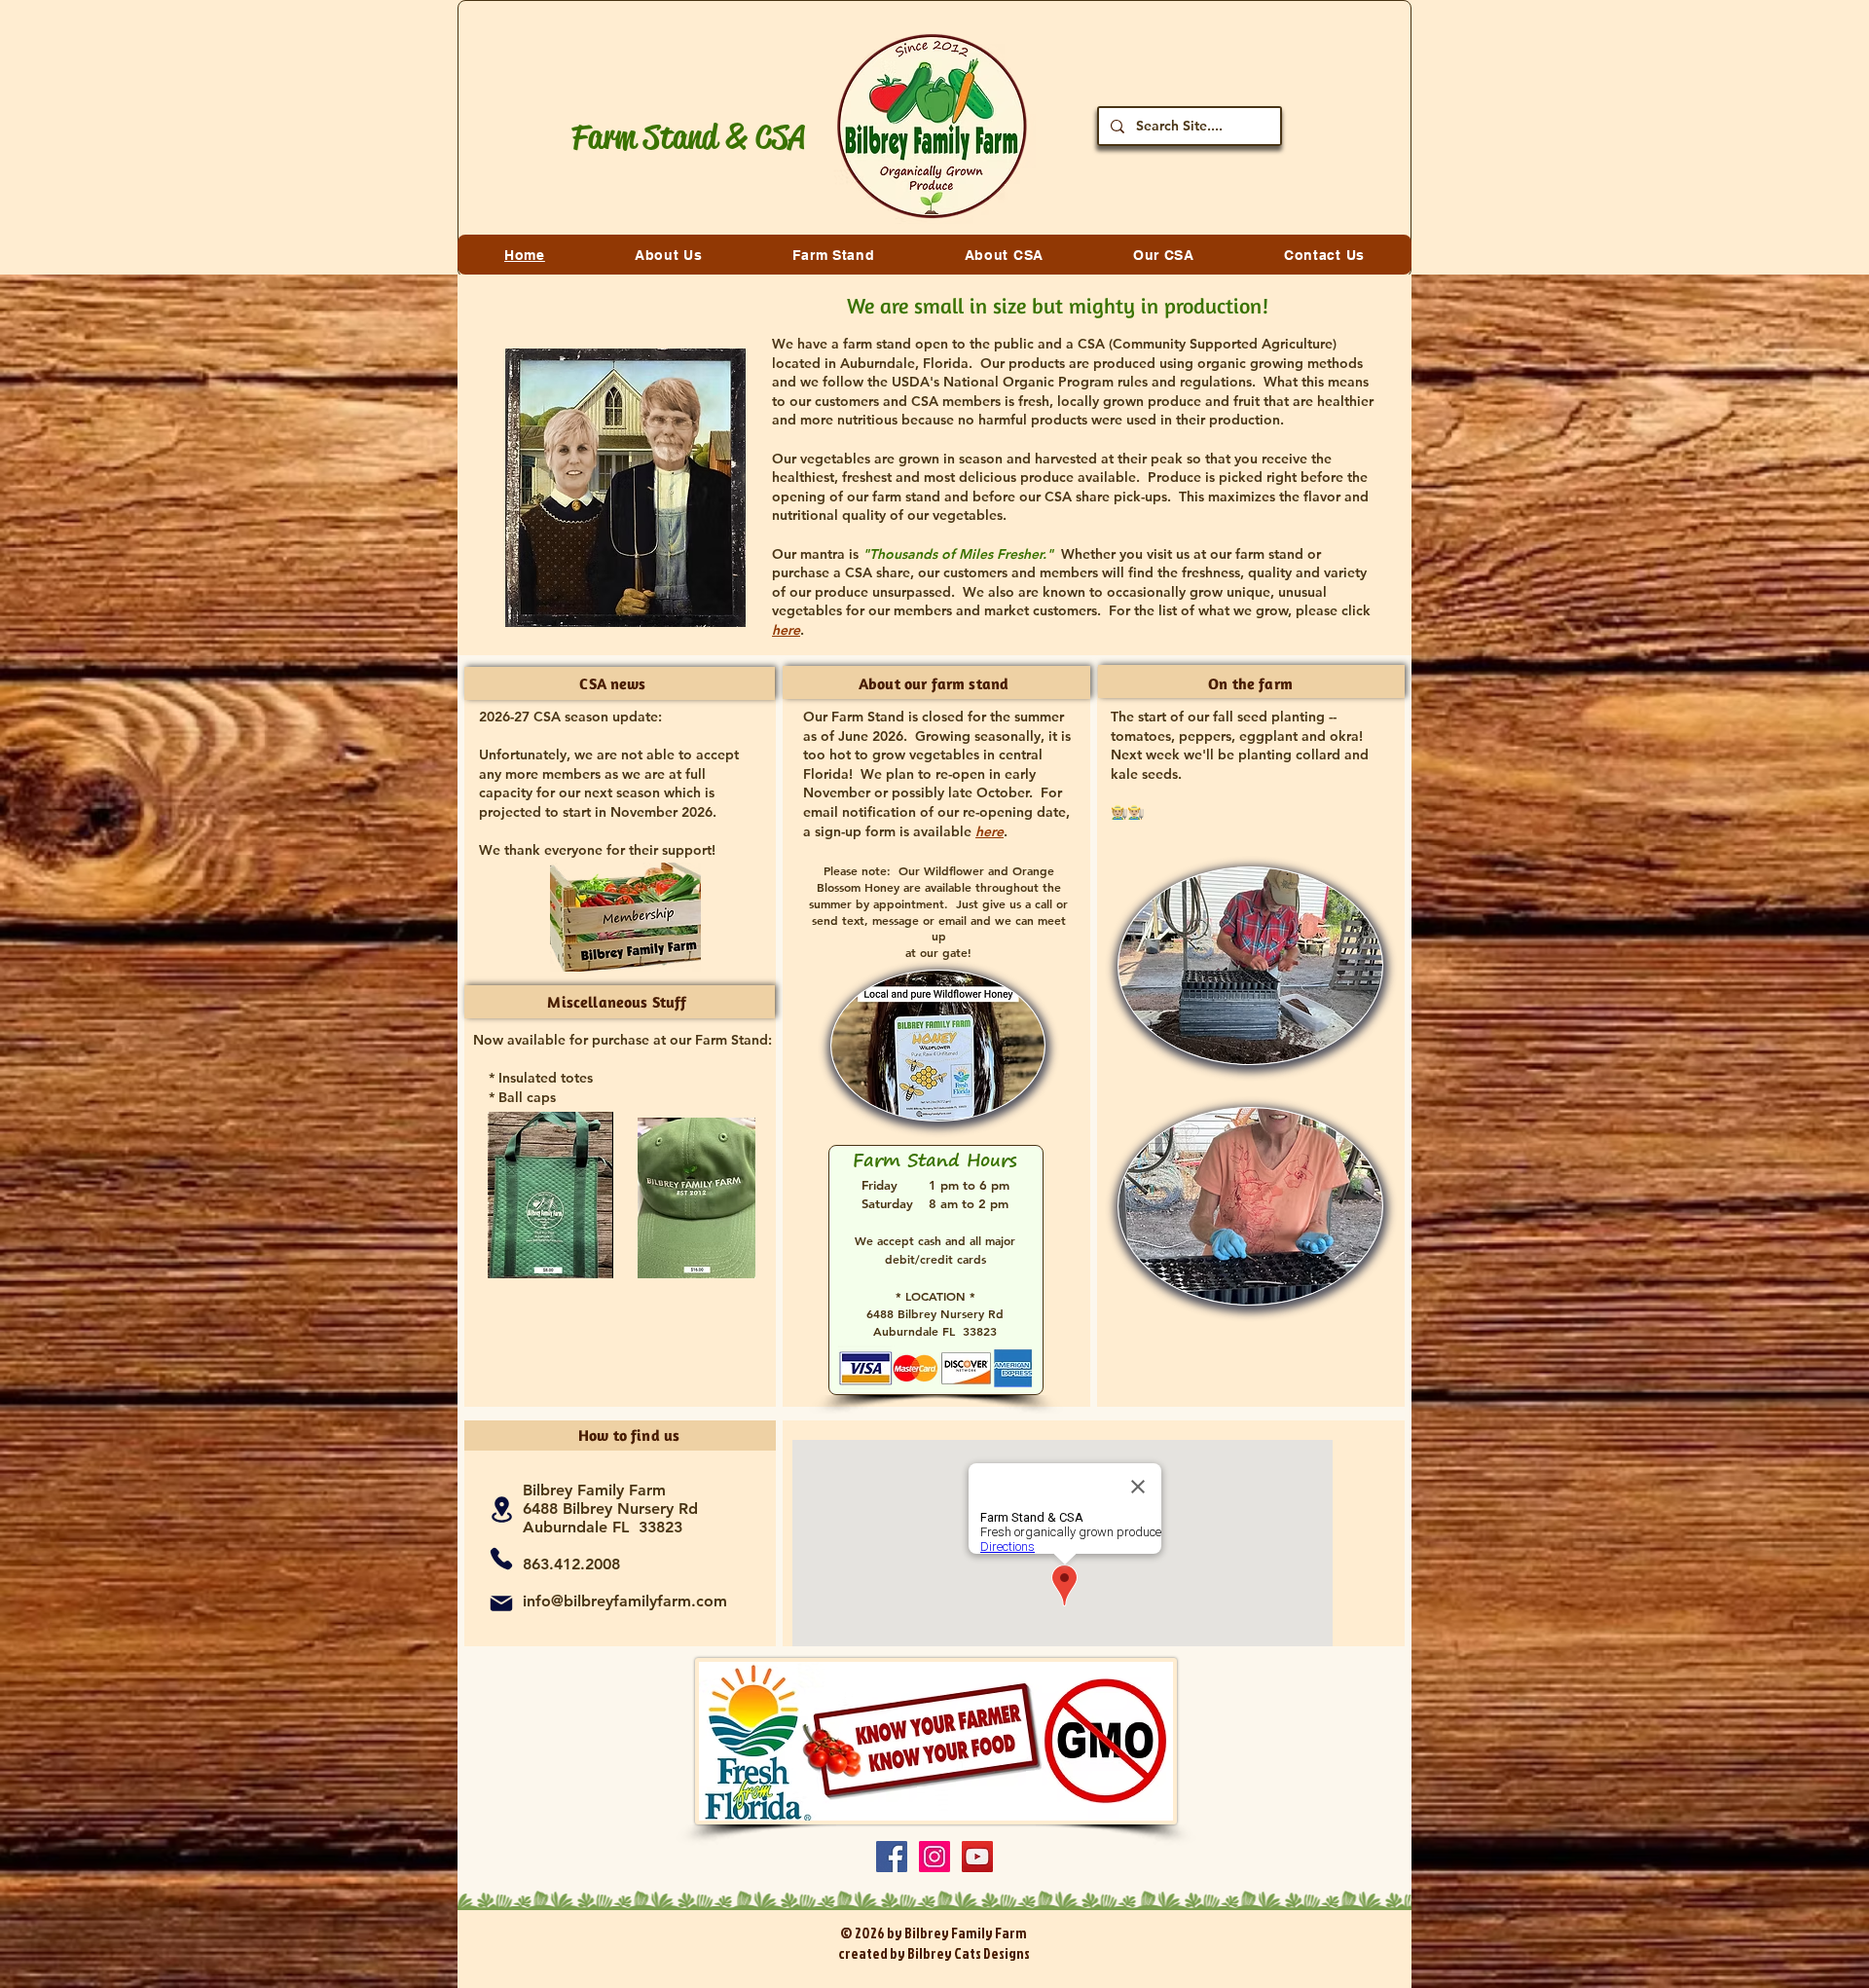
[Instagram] (934, 1857)
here (989, 831)
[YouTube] (977, 1857)
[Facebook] (892, 1857)
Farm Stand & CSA (688, 137)
